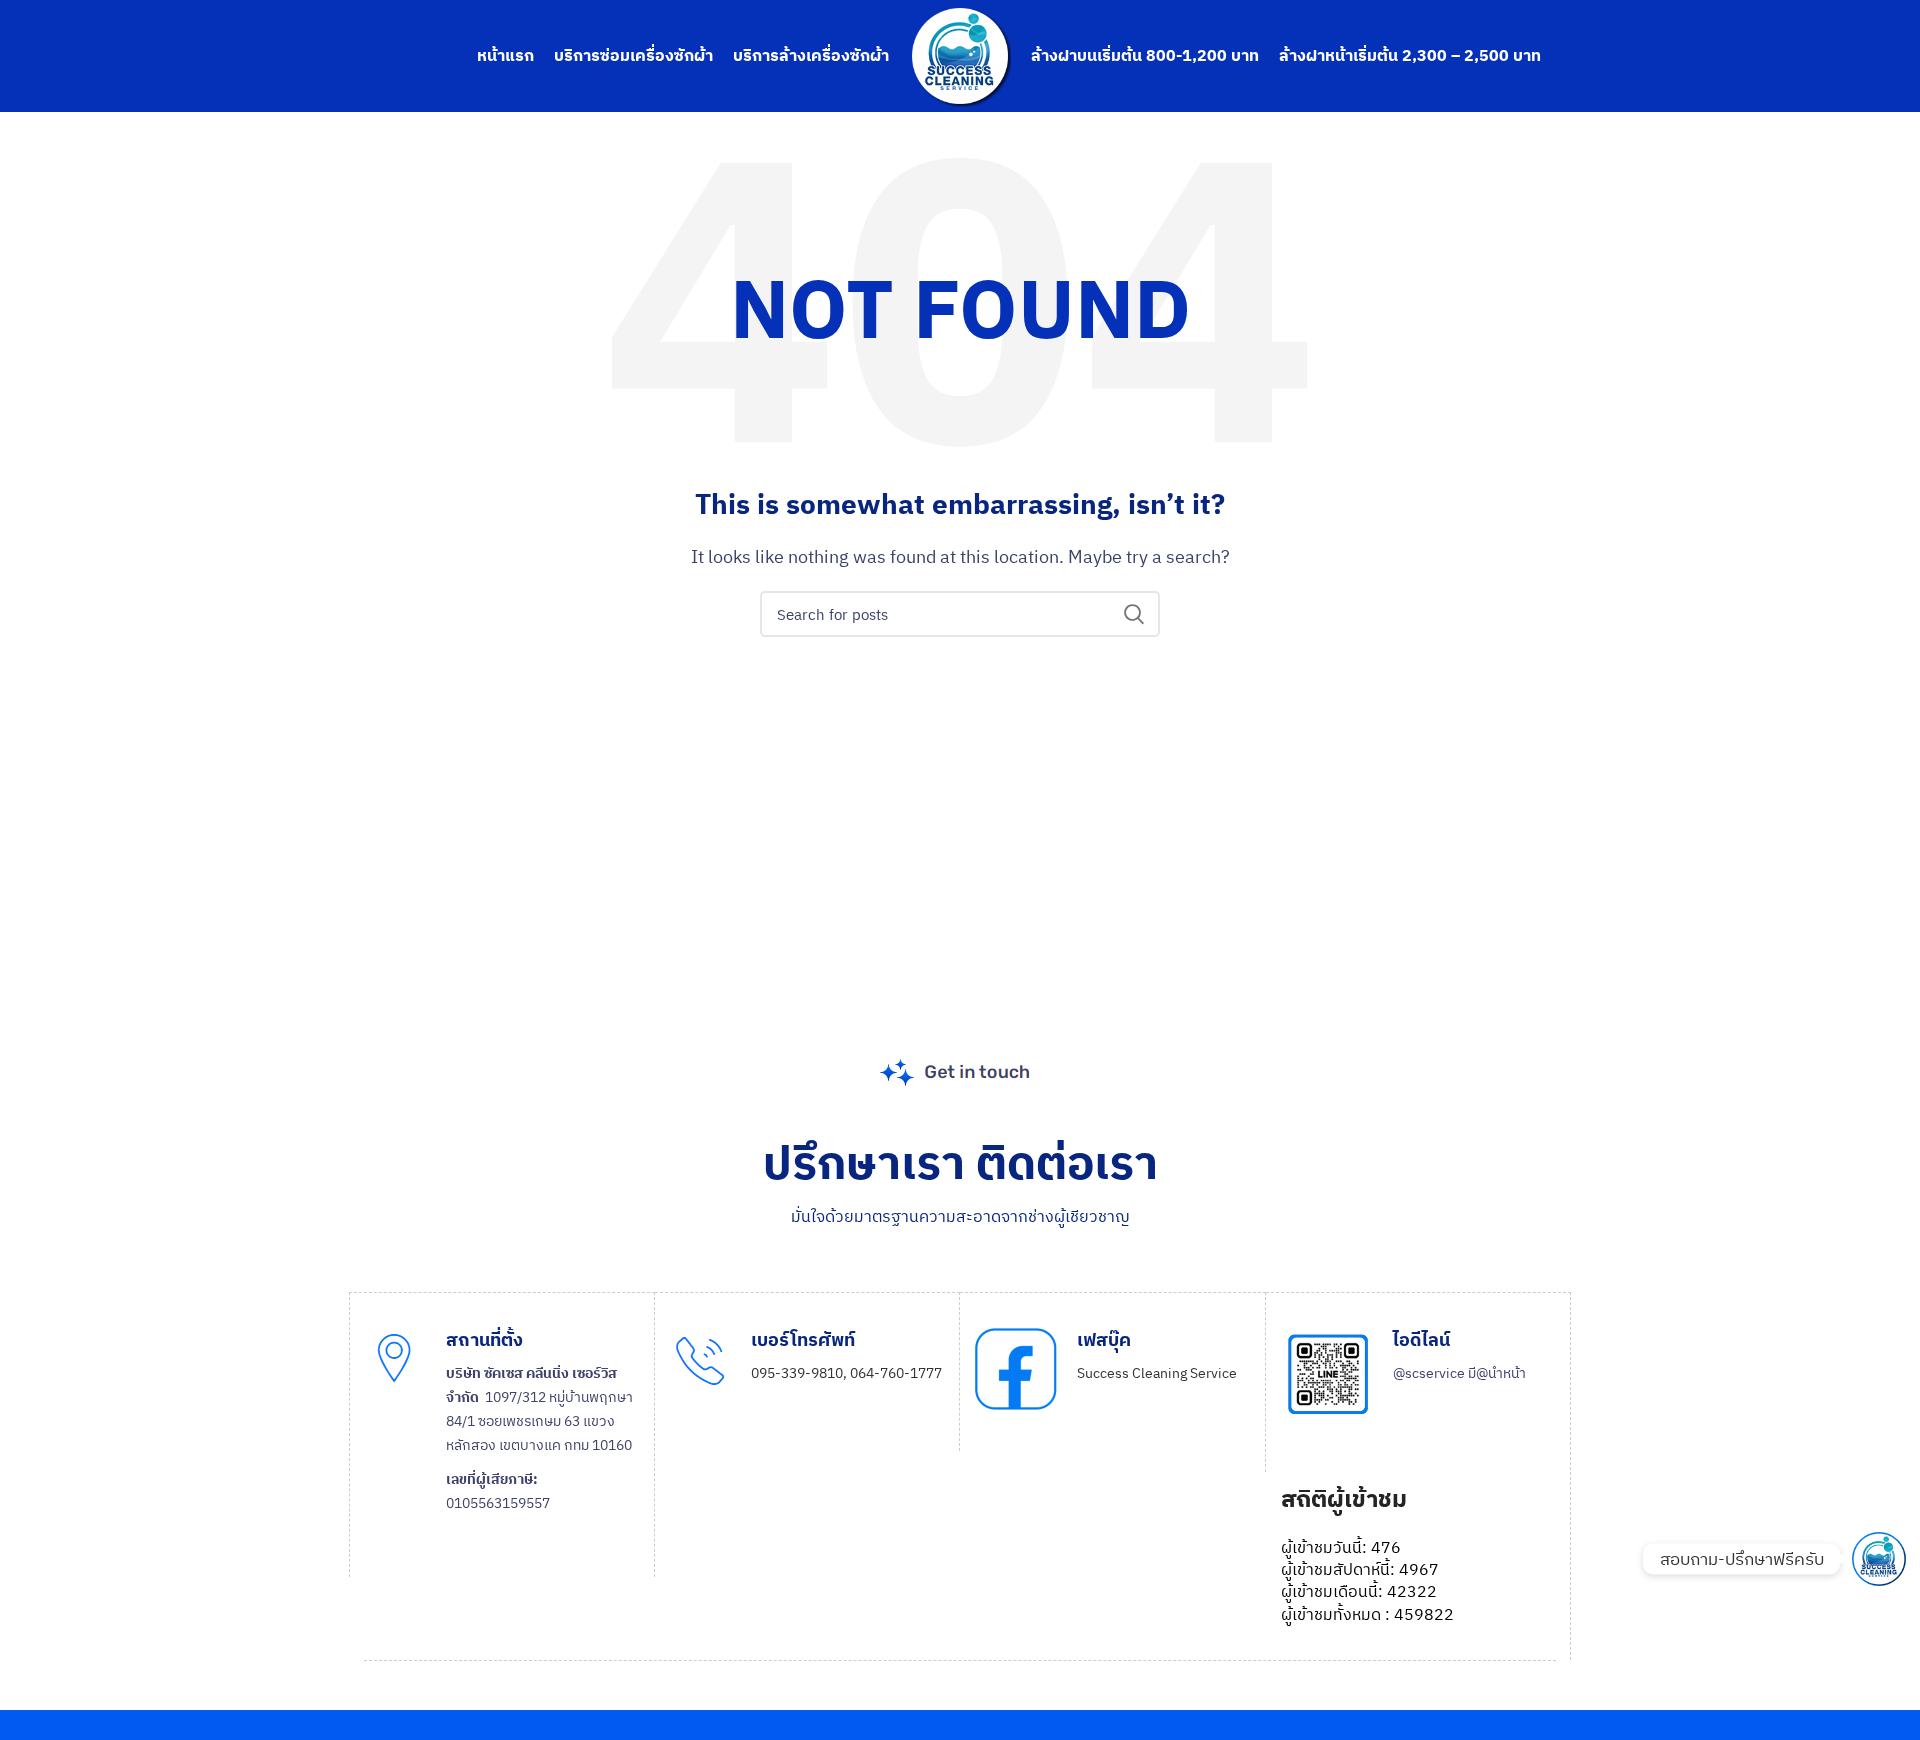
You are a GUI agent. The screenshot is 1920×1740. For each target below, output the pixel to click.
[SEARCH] (1133, 614)
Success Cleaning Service (1157, 1373)
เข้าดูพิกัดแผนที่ (510, 1565)
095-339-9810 (797, 1373)
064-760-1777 (896, 1373)
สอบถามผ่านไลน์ (1460, 1470)
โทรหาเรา (798, 1439)
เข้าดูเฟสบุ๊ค (1131, 1460)
